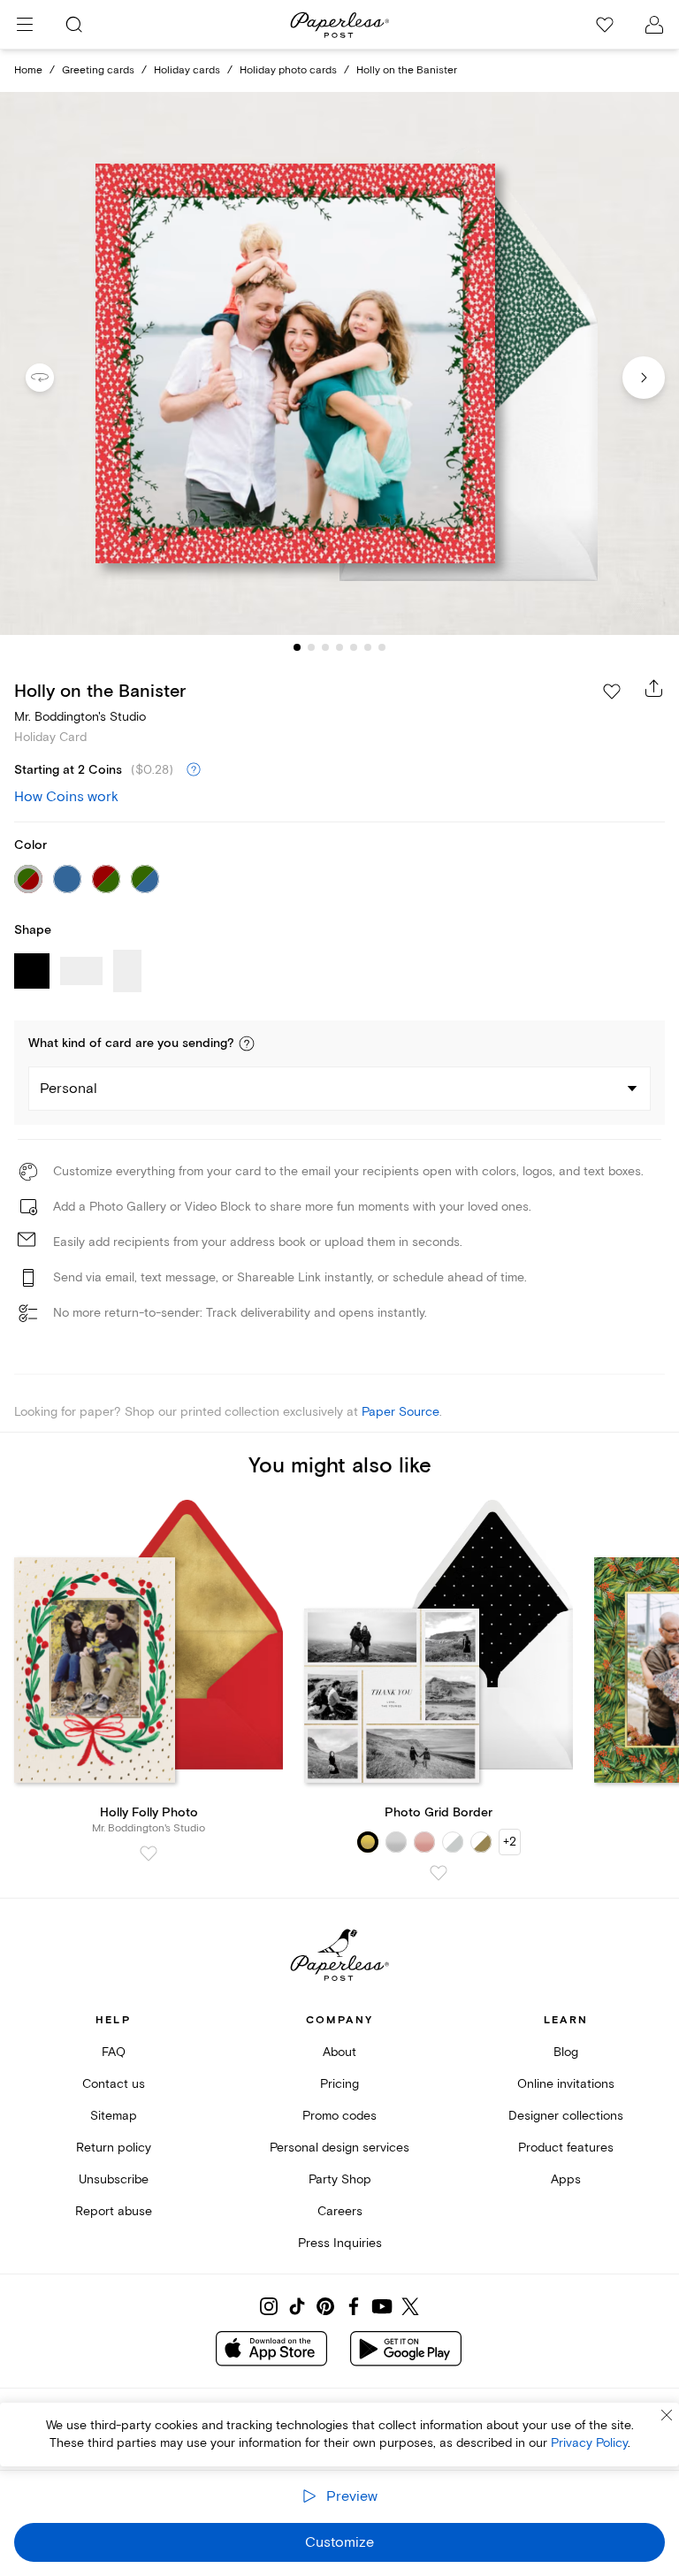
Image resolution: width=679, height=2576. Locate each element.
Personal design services (339, 2148)
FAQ (114, 2052)
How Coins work (66, 797)
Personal (69, 1089)
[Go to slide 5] (354, 647)
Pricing (339, 2084)
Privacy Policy (589, 2443)
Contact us (114, 2084)
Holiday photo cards (288, 70)
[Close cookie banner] (667, 2415)
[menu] (25, 25)
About (339, 2052)
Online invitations (566, 2084)
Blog (566, 2052)
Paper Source (401, 1412)
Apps (566, 2179)
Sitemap (114, 2116)
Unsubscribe (114, 2179)
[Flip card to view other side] (54, 378)
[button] (247, 1043)
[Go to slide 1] (297, 647)
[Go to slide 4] (339, 647)
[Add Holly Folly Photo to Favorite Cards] (149, 1854)
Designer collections (566, 2116)
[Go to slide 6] (368, 647)
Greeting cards (98, 70)
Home (28, 70)
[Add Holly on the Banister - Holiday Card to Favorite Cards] (612, 692)
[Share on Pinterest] (325, 2306)
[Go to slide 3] (325, 647)
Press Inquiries (340, 2243)
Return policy (114, 2148)
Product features (566, 2148)
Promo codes (339, 2116)
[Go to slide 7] (382, 647)
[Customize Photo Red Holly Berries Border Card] (339, 364)
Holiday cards (187, 70)
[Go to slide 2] (311, 647)
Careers (340, 2211)
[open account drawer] (654, 25)
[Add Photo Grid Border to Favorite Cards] (439, 1873)
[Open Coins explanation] (194, 770)
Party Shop (340, 2179)
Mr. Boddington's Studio (80, 717)
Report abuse (114, 2211)
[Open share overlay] (654, 688)
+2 (510, 1842)
